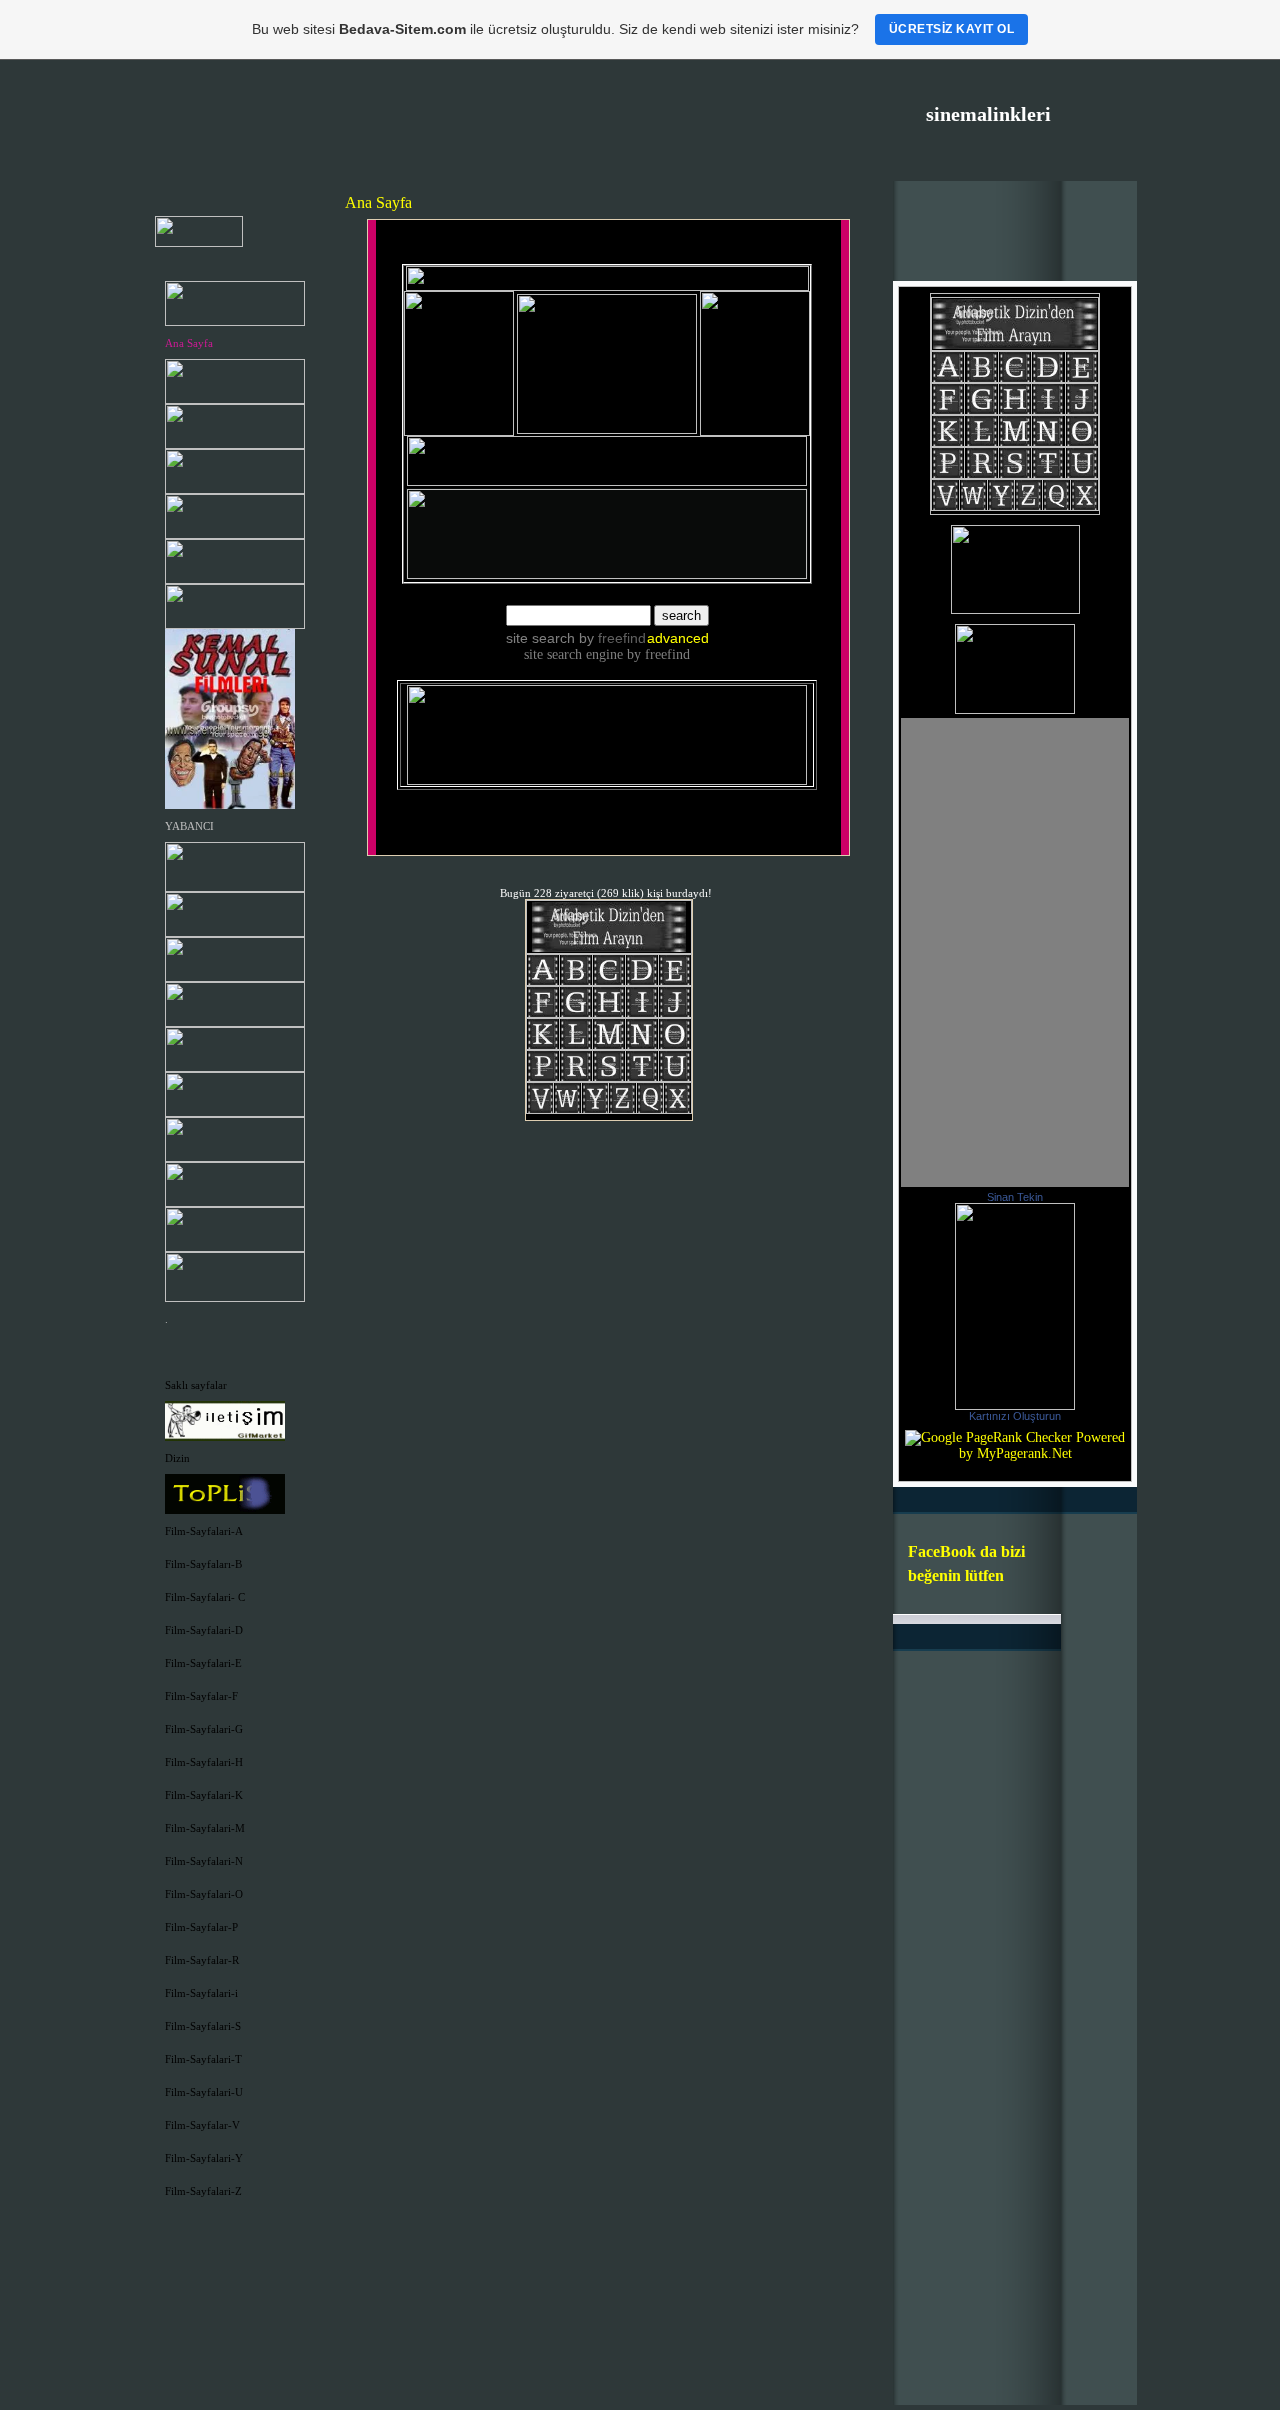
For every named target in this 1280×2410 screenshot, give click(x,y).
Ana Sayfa (189, 343)
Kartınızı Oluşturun (1015, 1416)
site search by (576, 638)
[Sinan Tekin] (1015, 1405)
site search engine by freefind (607, 654)
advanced (678, 638)
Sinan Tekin (1015, 1197)
